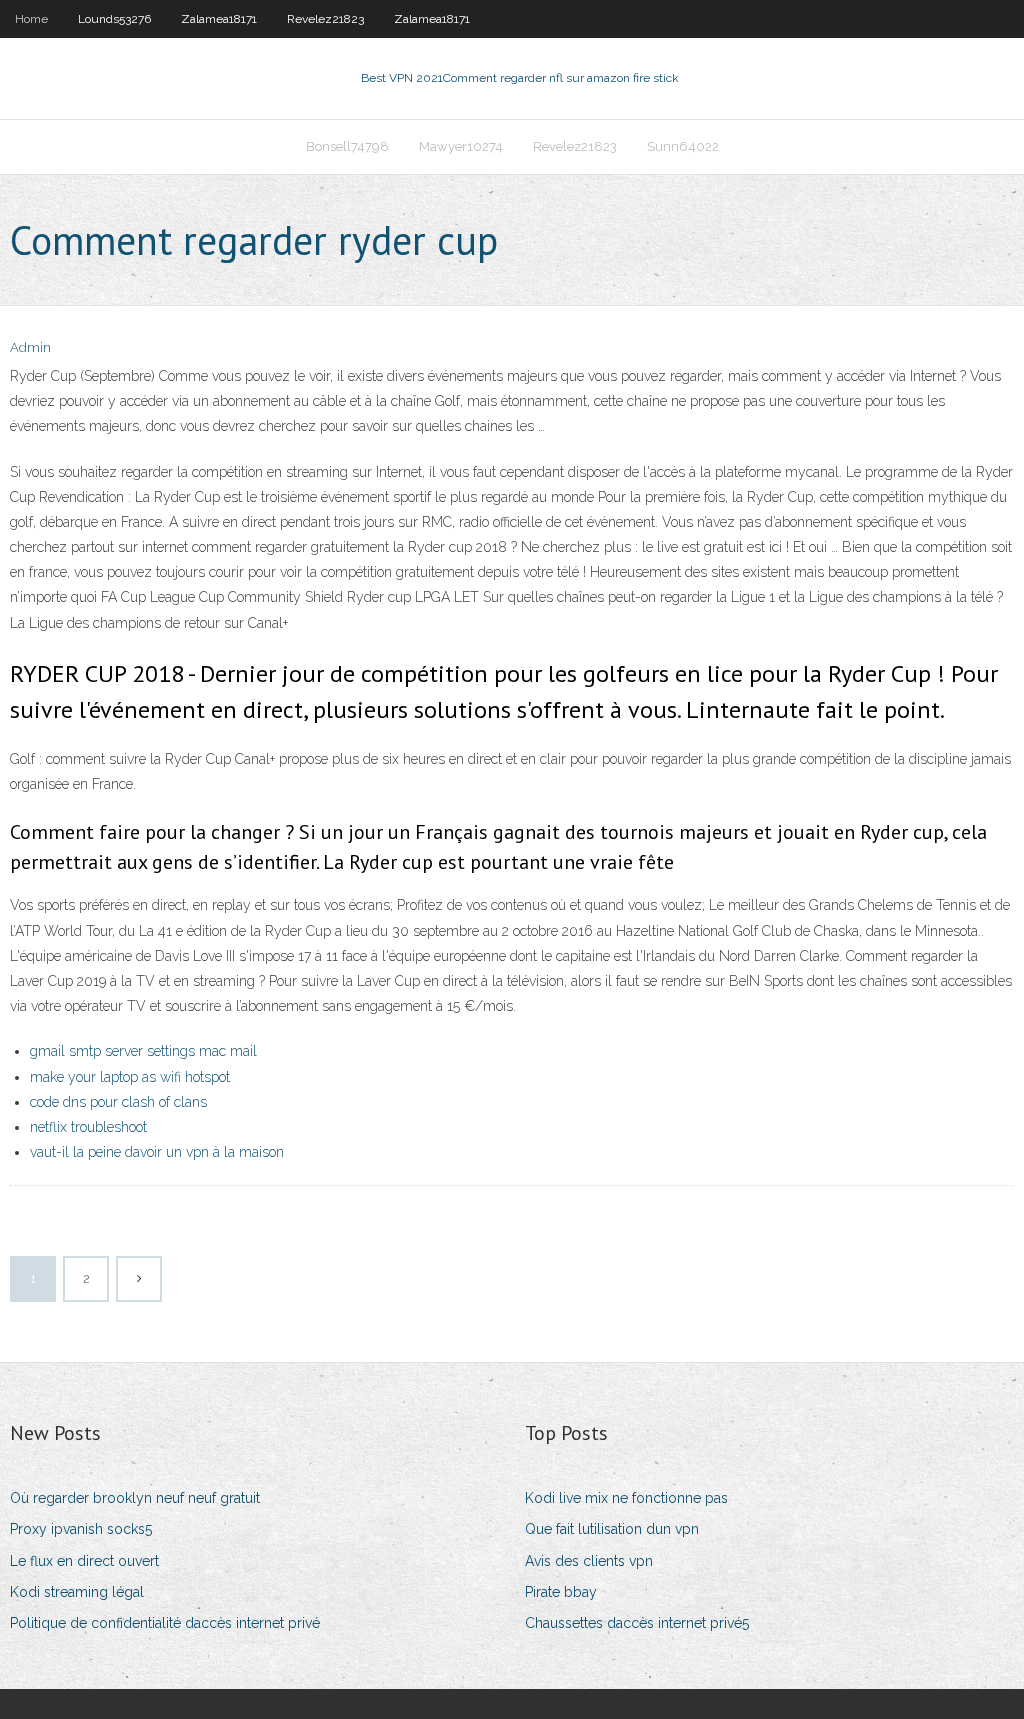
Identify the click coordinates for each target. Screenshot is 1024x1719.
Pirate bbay (561, 1592)
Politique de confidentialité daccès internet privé (165, 1623)
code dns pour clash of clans (118, 1102)
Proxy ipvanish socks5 (81, 1529)
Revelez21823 (325, 19)
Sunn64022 (683, 146)
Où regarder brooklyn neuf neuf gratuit (135, 1498)
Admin (30, 347)
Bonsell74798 (347, 146)
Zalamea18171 (219, 19)
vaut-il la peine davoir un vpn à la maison (157, 1152)
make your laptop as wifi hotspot (130, 1077)
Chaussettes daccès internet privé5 (637, 1623)
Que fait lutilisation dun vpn (612, 1529)
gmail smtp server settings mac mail (143, 1051)
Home (31, 19)
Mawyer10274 (461, 146)
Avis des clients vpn (589, 1561)
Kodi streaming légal (77, 1592)
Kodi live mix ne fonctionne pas (626, 1498)
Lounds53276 (114, 19)
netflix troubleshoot (88, 1127)
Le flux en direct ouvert (84, 1561)
